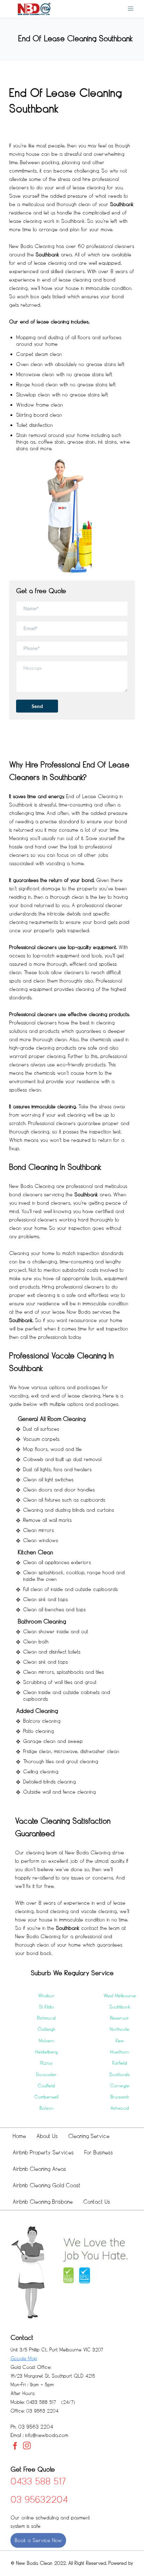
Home (19, 2136)
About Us (47, 2136)
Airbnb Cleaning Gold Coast (46, 2185)
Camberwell (46, 2097)
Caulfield (46, 2086)
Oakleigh (46, 2029)
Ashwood (120, 2108)
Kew (120, 2041)
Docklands (120, 2075)
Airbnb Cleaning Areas (39, 2169)
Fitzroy (46, 2063)
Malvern (46, 2041)
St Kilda (46, 2007)
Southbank (120, 2007)
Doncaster (46, 2075)
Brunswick (120, 2097)
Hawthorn (120, 2052)
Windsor (46, 1996)
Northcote (120, 2029)
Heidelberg (46, 2052)
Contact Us (97, 2202)
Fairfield (120, 2063)
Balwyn (46, 2108)
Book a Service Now (38, 2540)
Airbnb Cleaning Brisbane (43, 2202)
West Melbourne (120, 1996)
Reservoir (120, 2018)
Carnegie (120, 2086)
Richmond (46, 2018)
